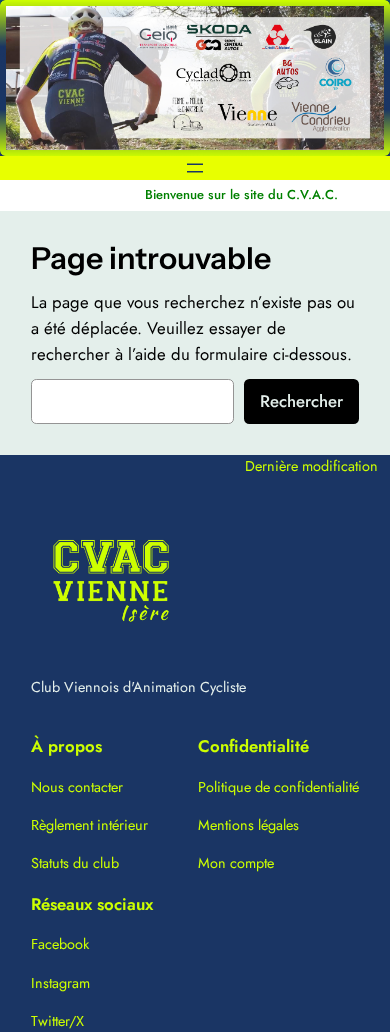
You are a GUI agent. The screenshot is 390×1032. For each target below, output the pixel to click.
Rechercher (301, 401)
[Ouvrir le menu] (195, 168)
